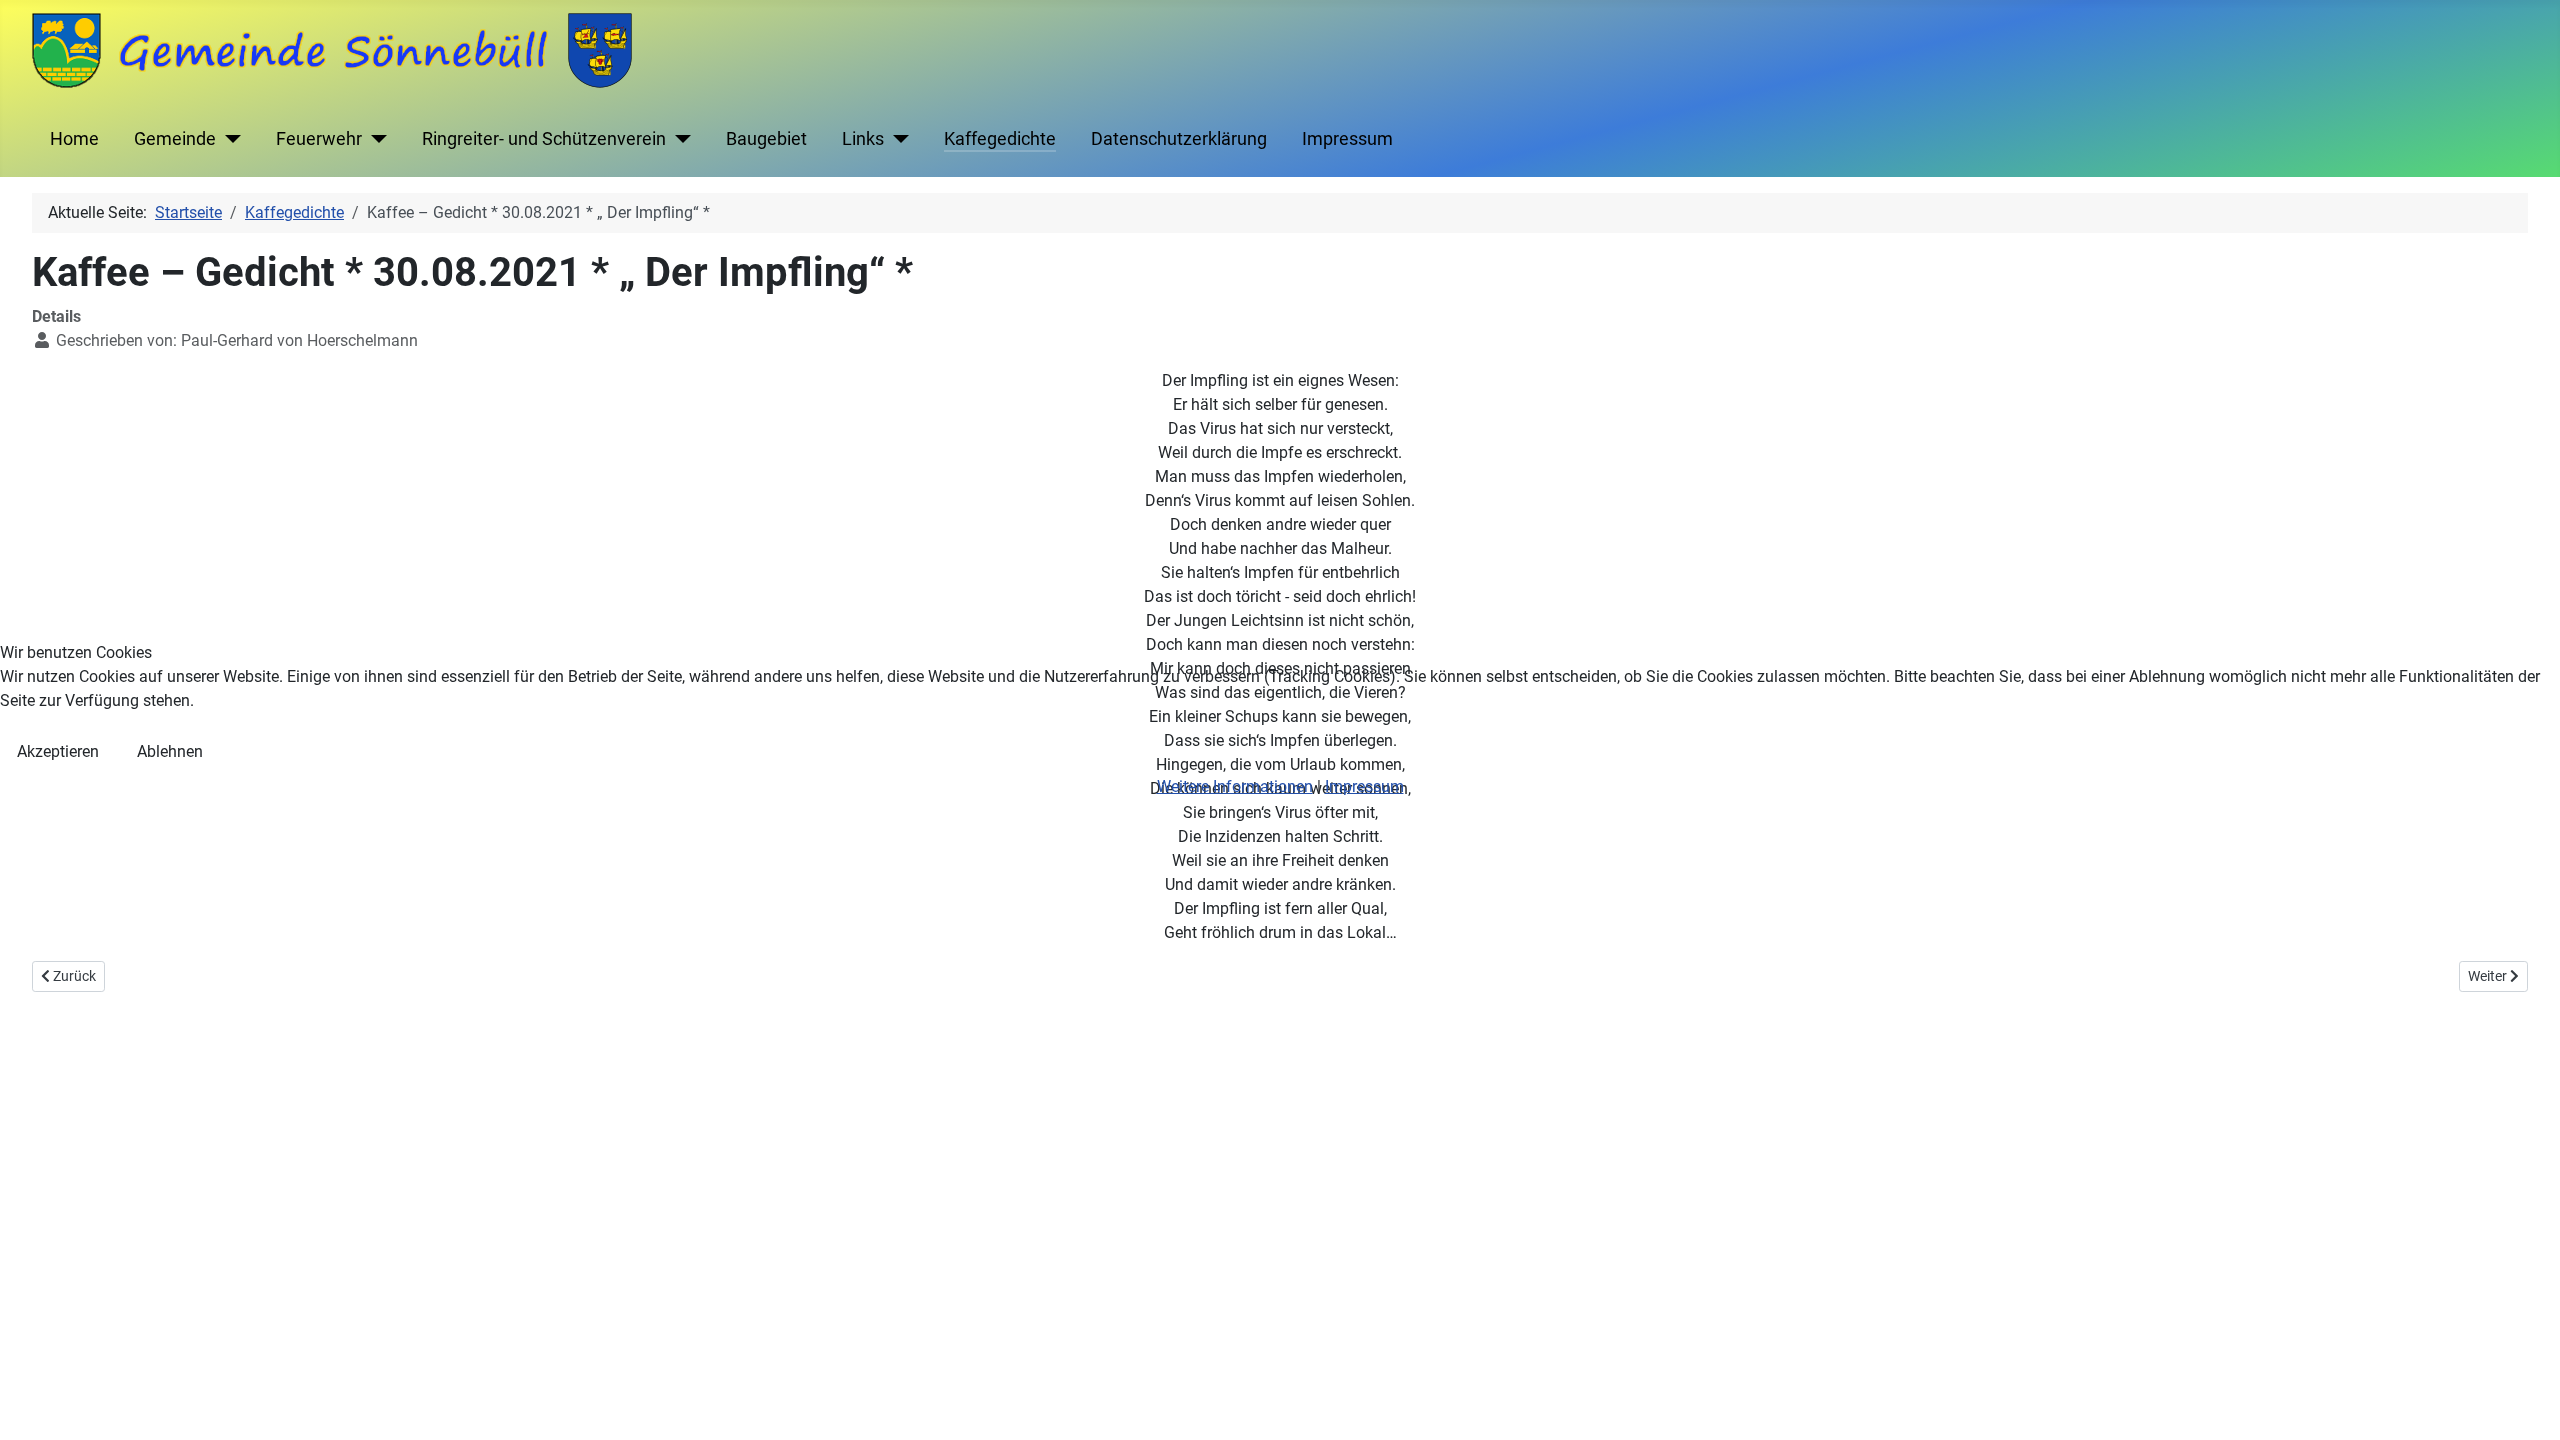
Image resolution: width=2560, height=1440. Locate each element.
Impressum (1364, 786)
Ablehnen (170, 751)
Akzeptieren (58, 751)
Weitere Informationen (1235, 786)
